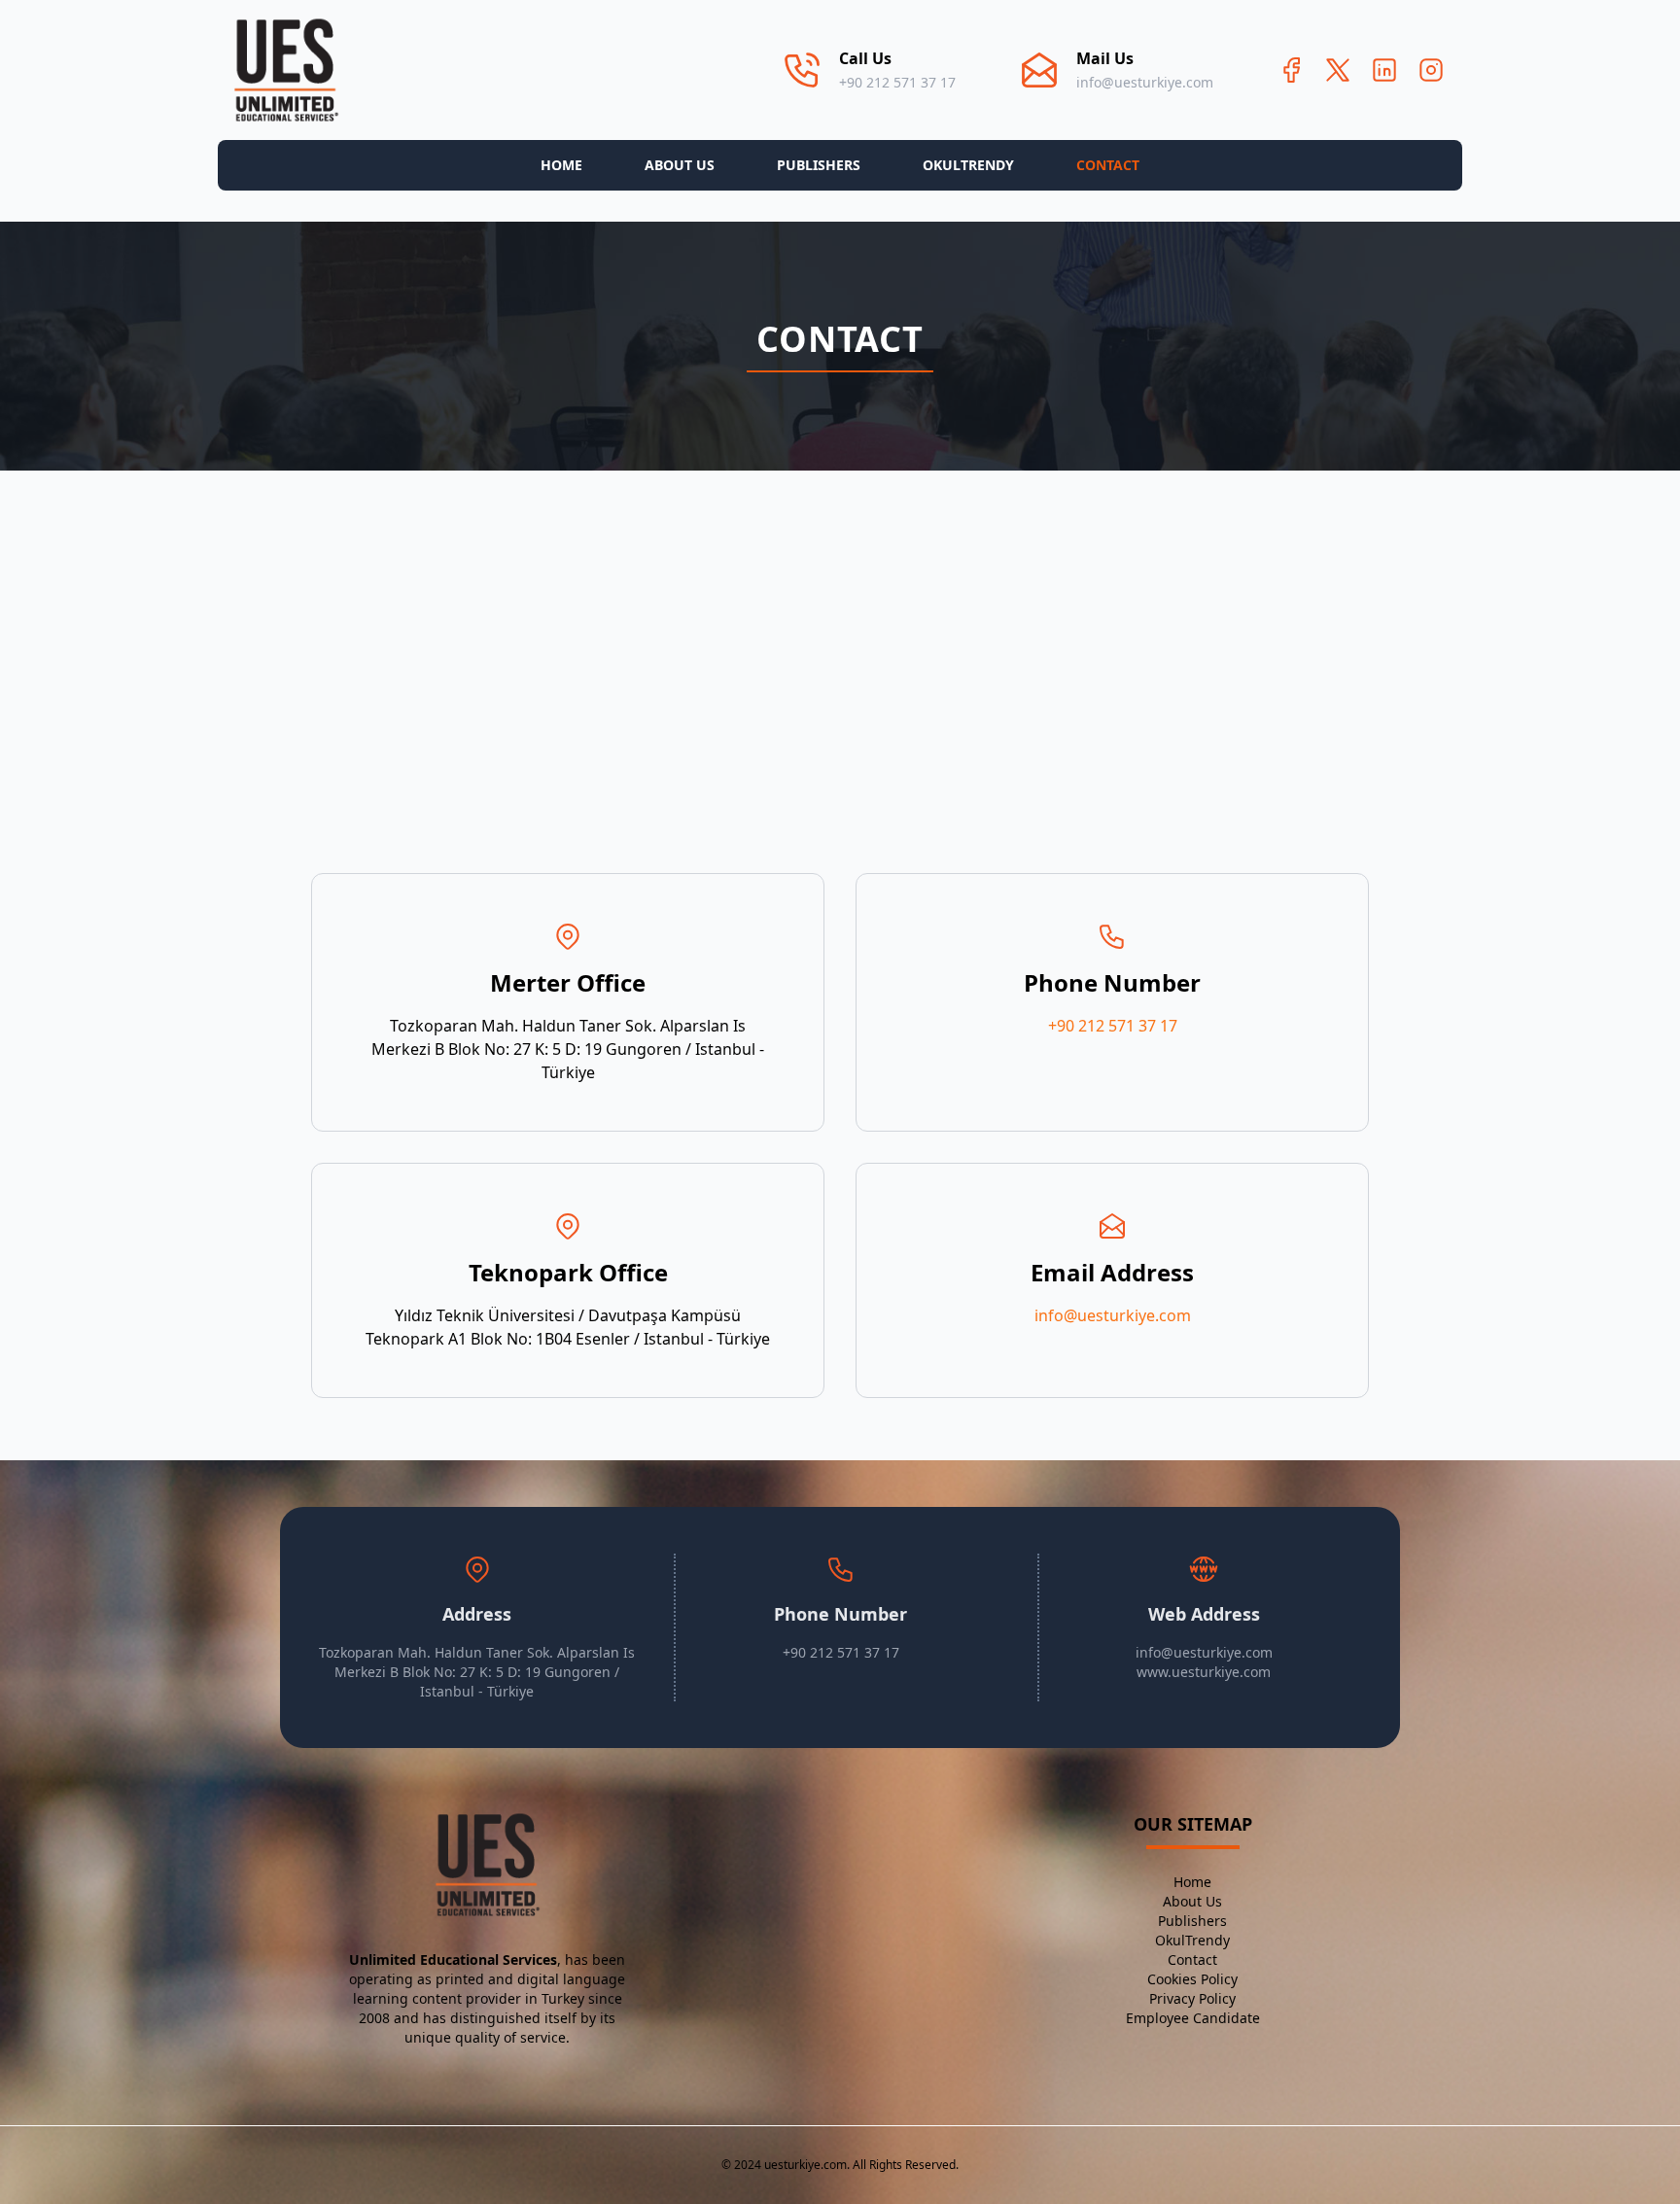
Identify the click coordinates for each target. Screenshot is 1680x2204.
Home (561, 165)
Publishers (819, 165)
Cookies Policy (1192, 1979)
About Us (680, 165)
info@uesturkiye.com (1145, 82)
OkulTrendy (968, 165)
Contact (1108, 165)
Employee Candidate (1193, 2018)
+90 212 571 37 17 (897, 82)
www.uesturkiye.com (1204, 1672)
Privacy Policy (1192, 1998)
